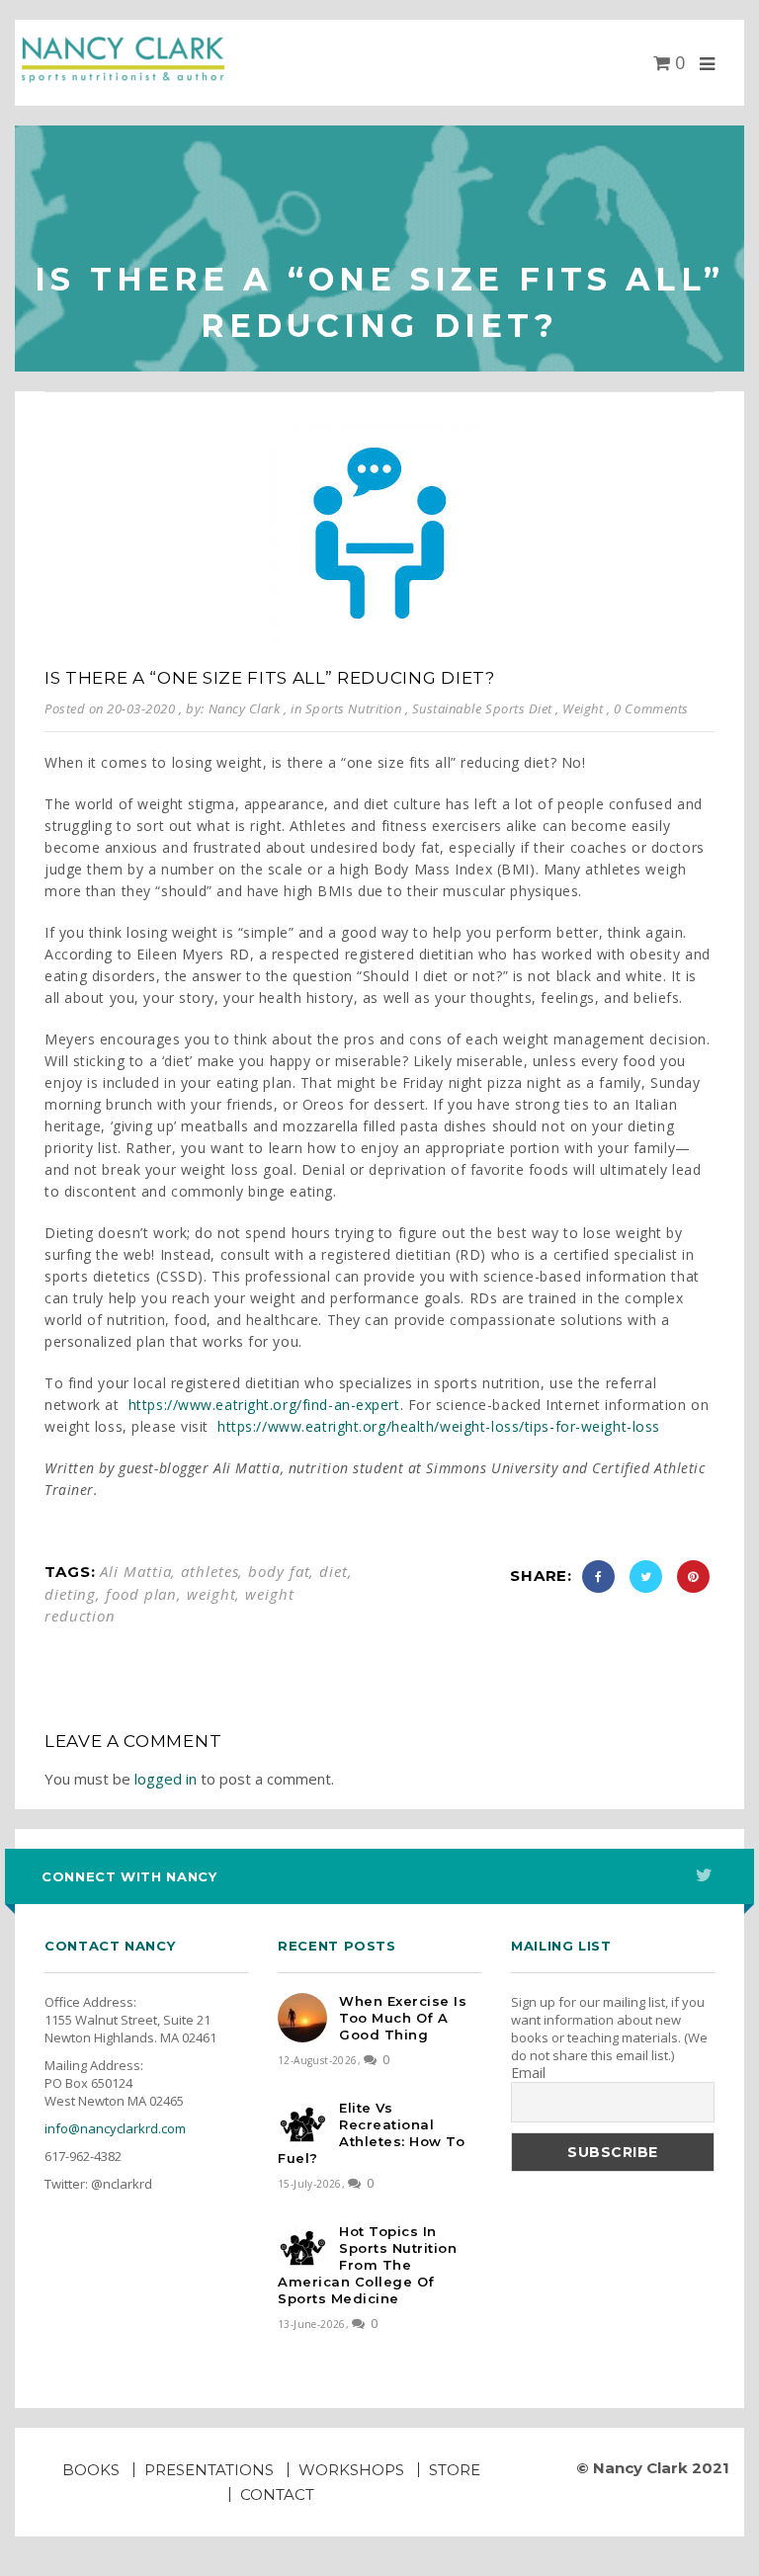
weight (211, 1594)
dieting (70, 1594)
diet (334, 1571)
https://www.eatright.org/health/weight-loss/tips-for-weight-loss (439, 1426)
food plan (141, 1594)
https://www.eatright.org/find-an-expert (264, 1405)
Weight (583, 708)
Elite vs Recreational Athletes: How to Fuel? (371, 2133)
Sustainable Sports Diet (482, 708)
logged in (166, 1779)
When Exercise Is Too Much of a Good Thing (403, 2018)
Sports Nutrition (353, 708)
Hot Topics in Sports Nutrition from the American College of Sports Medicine (367, 2265)
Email (528, 2073)
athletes (210, 1571)
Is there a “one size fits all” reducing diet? (270, 678)
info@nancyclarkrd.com (115, 2128)
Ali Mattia (135, 1571)
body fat (279, 1571)
